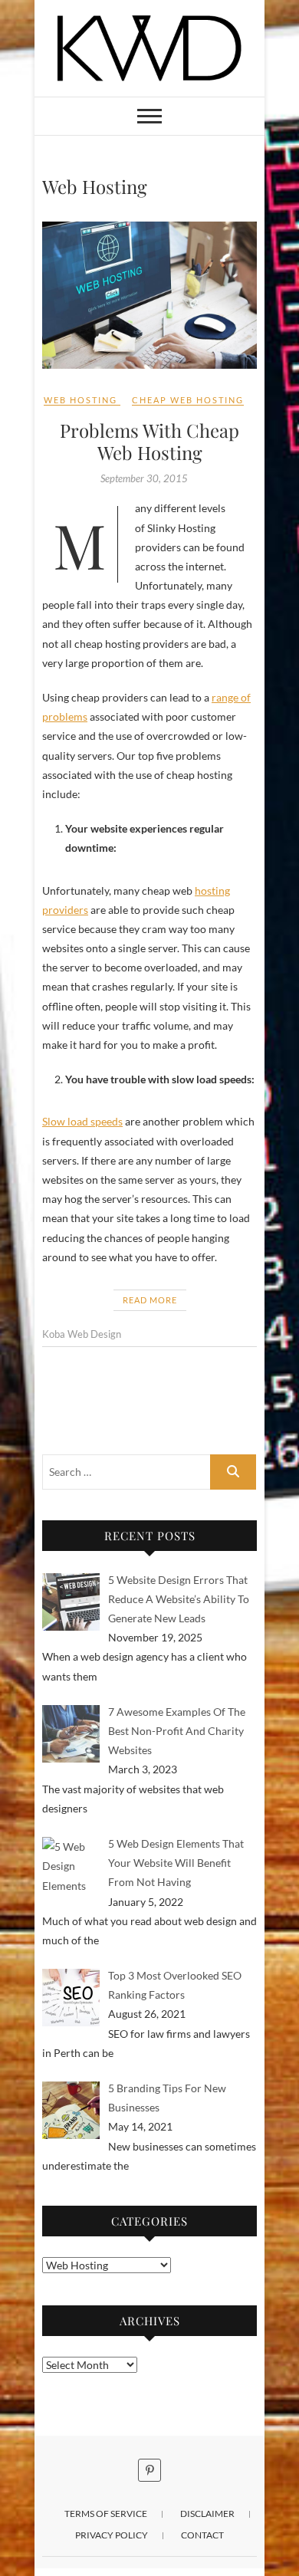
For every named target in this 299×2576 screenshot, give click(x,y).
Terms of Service (106, 2514)
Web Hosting (80, 400)
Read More (150, 1300)
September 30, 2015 (144, 478)
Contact (202, 2535)
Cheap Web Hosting (188, 400)
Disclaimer (207, 2514)
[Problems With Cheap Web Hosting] (149, 295)
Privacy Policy (112, 2535)
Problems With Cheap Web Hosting (149, 441)
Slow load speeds (82, 1121)
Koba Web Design (82, 1334)
